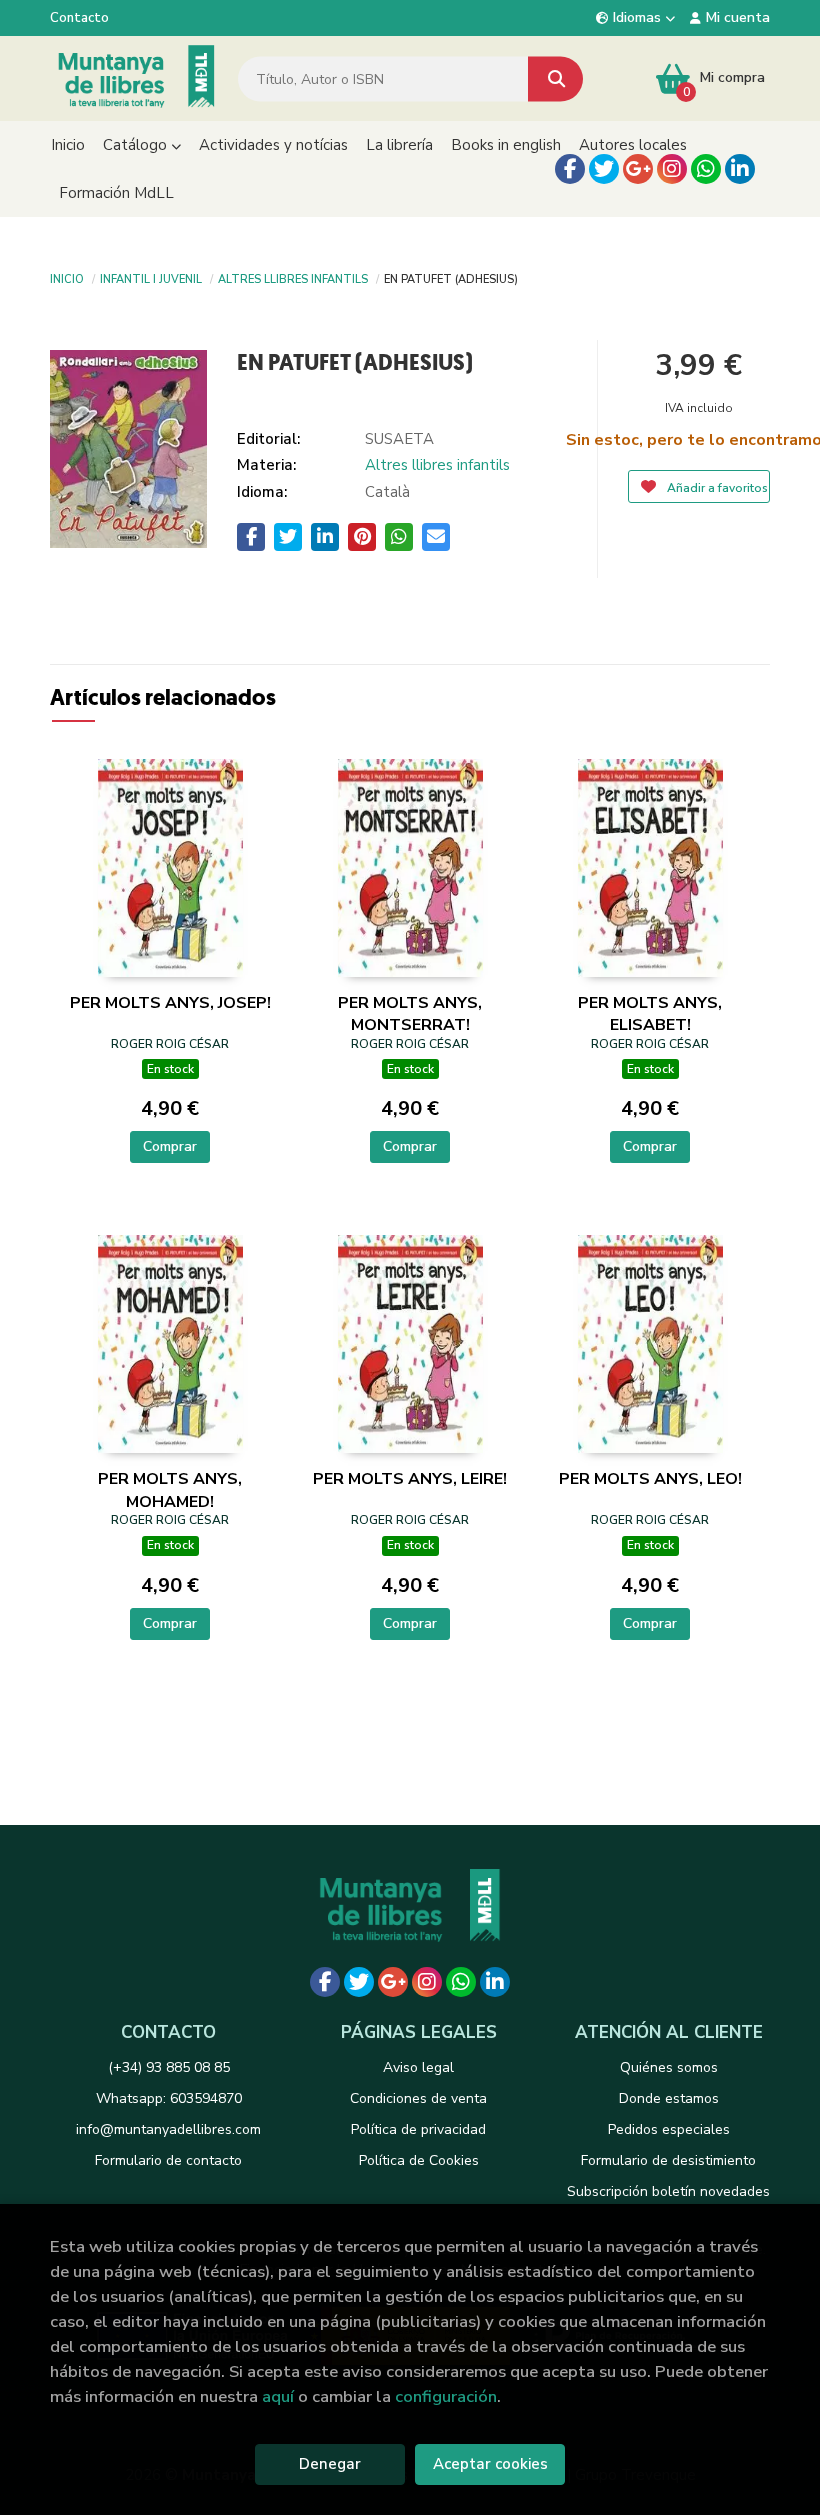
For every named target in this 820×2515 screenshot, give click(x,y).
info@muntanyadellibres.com (168, 2129)
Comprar (170, 1146)
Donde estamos (669, 2098)
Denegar (330, 2464)
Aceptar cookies (490, 2464)
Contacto (79, 18)
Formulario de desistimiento (668, 2160)
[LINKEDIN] (740, 169)
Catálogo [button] (137, 145)
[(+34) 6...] (706, 169)
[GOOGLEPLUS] (638, 169)
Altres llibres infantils (293, 278)
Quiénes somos (669, 2067)
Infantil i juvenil (151, 278)
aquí (278, 2396)
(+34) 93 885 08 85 (169, 2067)
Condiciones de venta (418, 2098)
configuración (446, 2396)
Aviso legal (418, 2067)
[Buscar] (555, 78)
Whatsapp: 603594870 (169, 2098)
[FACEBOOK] (570, 169)
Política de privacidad (418, 2129)
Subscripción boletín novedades (668, 2191)
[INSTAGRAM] (672, 169)
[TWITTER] (604, 169)
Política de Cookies (419, 2160)
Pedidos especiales (669, 2129)
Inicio (67, 278)
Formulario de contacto (168, 2160)
